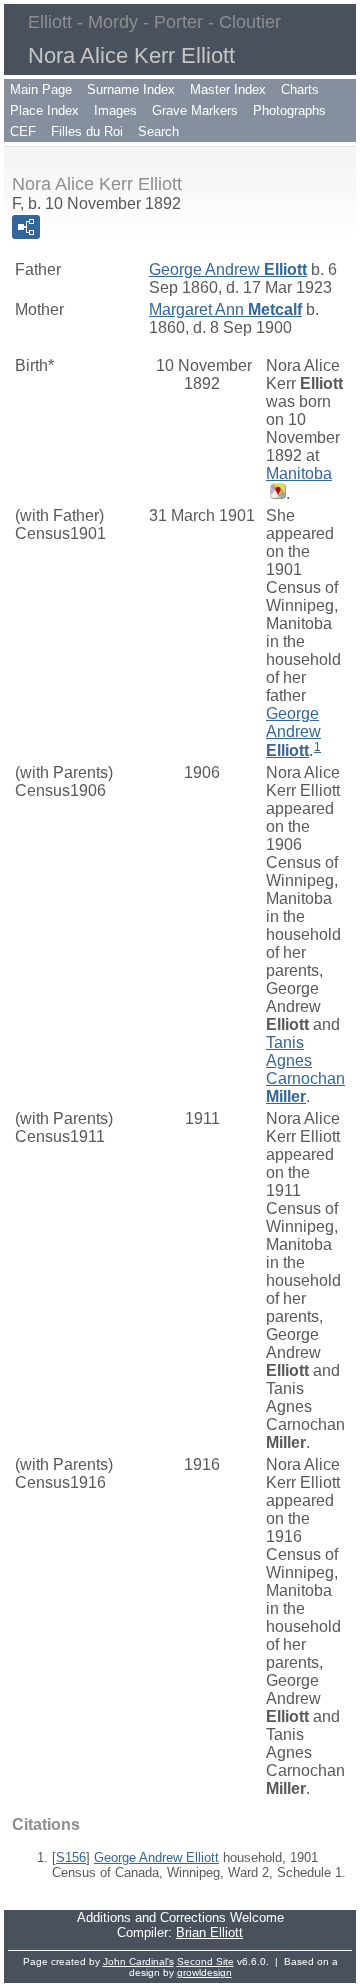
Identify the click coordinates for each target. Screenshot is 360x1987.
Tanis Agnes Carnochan (305, 1069)
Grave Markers (195, 110)
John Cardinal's (138, 1961)
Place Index (44, 110)
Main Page (41, 89)
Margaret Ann (225, 309)
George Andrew (228, 269)
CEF (23, 131)
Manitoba (299, 473)
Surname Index (131, 89)
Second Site (205, 1961)
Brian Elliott (209, 1932)
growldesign (204, 1972)
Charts (300, 89)
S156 (71, 1857)
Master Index (228, 89)
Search (158, 131)
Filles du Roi (87, 131)
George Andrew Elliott (156, 1857)
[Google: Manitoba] (276, 493)
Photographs (289, 110)
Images (115, 110)
